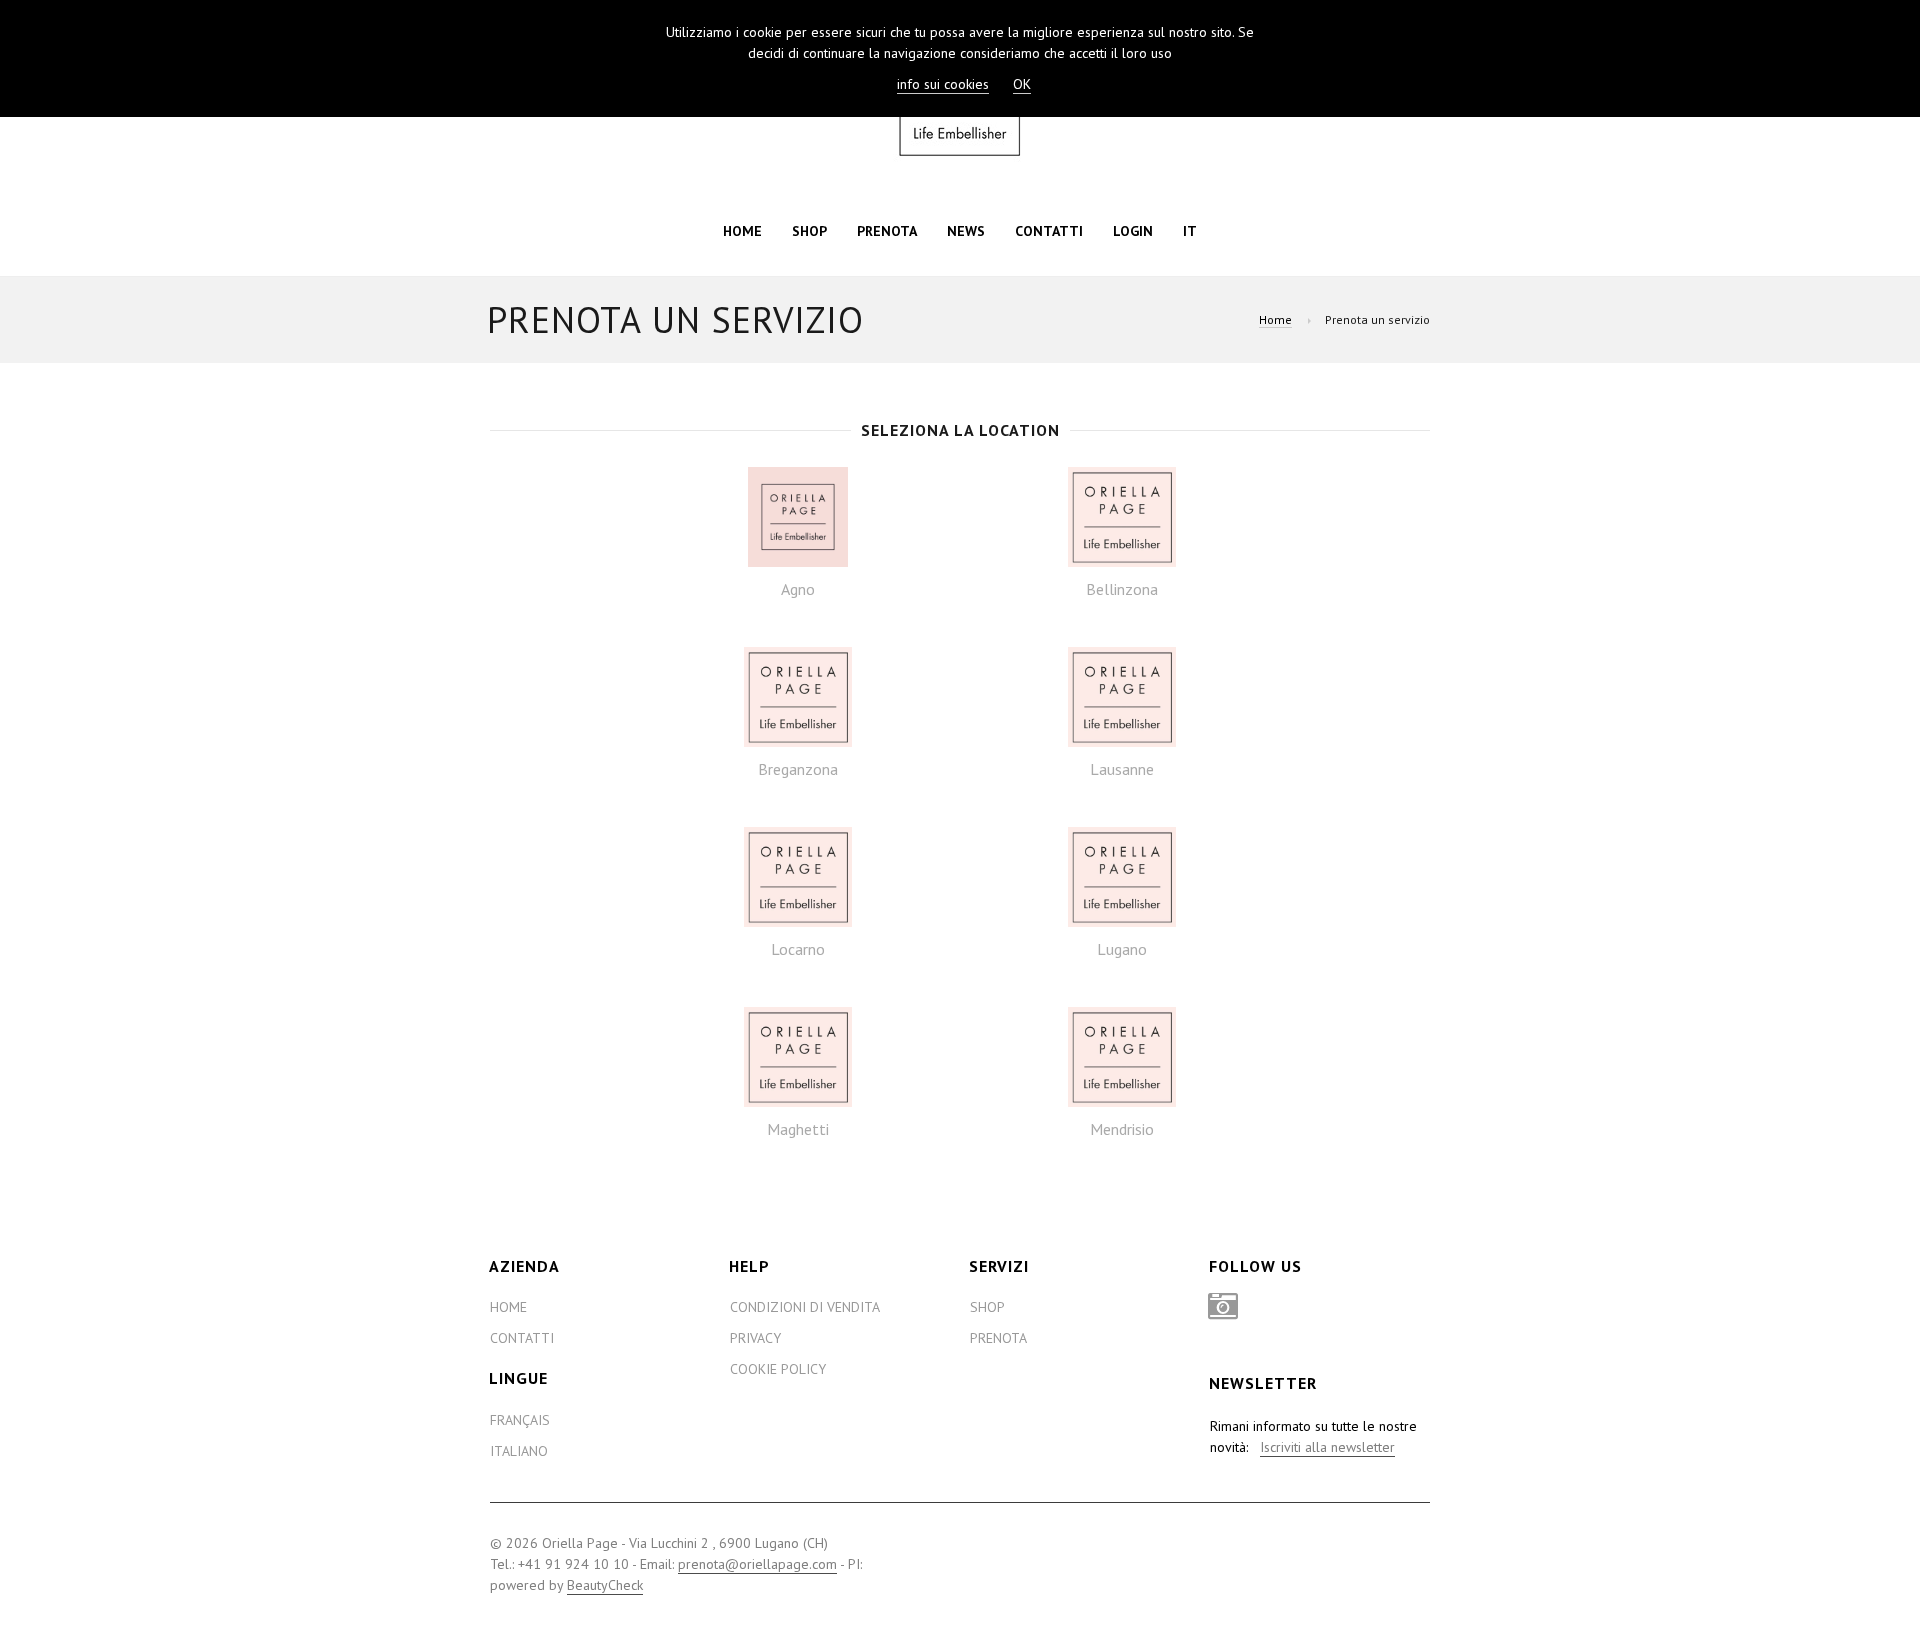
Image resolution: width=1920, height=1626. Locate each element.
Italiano (519, 1451)
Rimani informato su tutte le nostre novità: (1313, 1436)
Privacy (755, 1338)
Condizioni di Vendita (805, 1307)
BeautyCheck (605, 1585)
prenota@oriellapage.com (757, 1564)
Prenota (887, 231)
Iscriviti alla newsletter (1327, 1447)
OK (1022, 84)
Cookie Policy (778, 1369)
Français (520, 1420)
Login (1133, 231)
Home (742, 231)
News (966, 231)
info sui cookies (943, 84)
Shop (809, 231)
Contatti (1049, 231)
